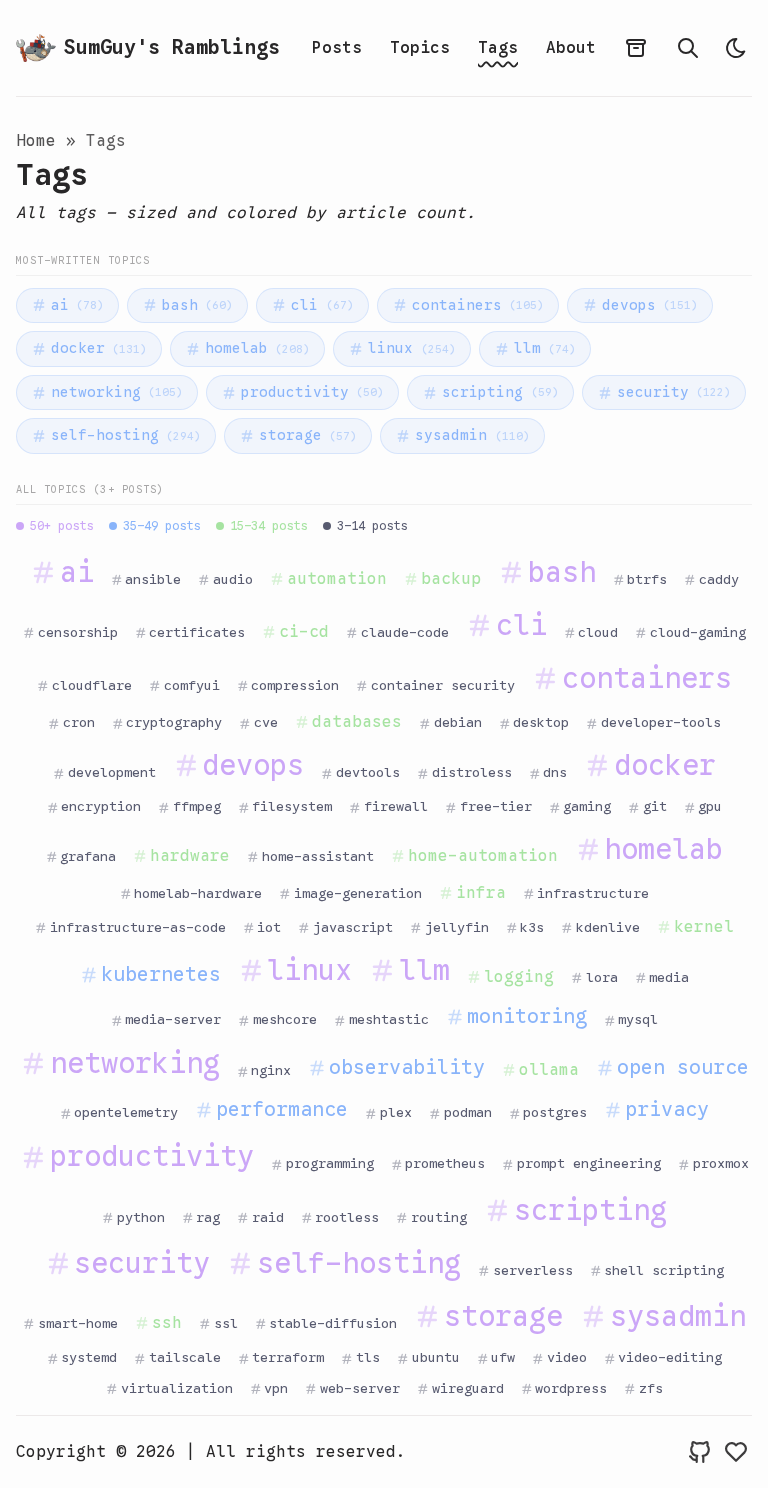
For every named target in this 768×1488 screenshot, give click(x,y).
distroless (472, 772)
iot (269, 927)
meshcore (285, 1019)
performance (282, 1109)
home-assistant (318, 856)
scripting (500, 392)
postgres (555, 1112)
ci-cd (304, 632)
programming (330, 1163)
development (112, 772)
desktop (541, 722)
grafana (88, 856)
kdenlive (608, 927)
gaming (587, 806)
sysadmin (472, 435)
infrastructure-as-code (138, 927)
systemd (89, 1357)
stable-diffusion (333, 1323)
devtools (368, 772)
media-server (173, 1019)
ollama (549, 1070)
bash (197, 305)
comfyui (192, 685)
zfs (651, 1388)
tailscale (185, 1357)
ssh (167, 1323)
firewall (396, 806)
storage (308, 435)
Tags (498, 48)
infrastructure (593, 893)
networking (117, 392)
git (655, 806)
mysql (638, 1019)
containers (478, 305)
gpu (710, 806)
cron (79, 722)
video (567, 1357)
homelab (257, 348)
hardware (190, 856)
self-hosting (126, 435)
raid (268, 1217)
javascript (353, 927)
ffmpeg (197, 806)
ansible (153, 579)
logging (519, 977)
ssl (226, 1323)
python (141, 1217)
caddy (719, 579)
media (669, 977)
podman (468, 1112)
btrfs (647, 579)
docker (99, 348)
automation (337, 579)
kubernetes (161, 974)
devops (650, 305)
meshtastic (389, 1019)
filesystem (292, 806)
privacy (667, 1109)
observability (407, 1067)
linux (411, 348)
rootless (347, 1217)
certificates (197, 632)
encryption (101, 806)
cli (322, 305)
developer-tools (661, 722)
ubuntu (436, 1357)
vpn (276, 1388)
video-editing (670, 1357)
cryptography (174, 722)
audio (233, 579)
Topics (420, 48)
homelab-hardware (198, 893)
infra (481, 893)
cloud (598, 632)
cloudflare (92, 685)
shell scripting (664, 1270)
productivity (312, 392)
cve (266, 722)
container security (443, 685)
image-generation (358, 893)
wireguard (468, 1388)
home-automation (483, 856)
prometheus (445, 1163)
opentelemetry (126, 1112)
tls (368, 1357)
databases (357, 722)
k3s (532, 927)
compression (295, 685)
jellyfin (457, 927)
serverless (533, 1270)
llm (545, 348)
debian (458, 722)
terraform (288, 1357)
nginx (271, 1070)
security (674, 392)
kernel (704, 927)
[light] (736, 48)
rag (208, 1217)
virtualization (177, 1388)
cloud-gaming (698, 632)
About (571, 48)
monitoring (527, 1016)
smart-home (78, 1323)
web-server (360, 1388)
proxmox (721, 1163)
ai (77, 305)
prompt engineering (589, 1163)
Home (36, 141)
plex (396, 1112)
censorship (78, 632)
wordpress (571, 1388)
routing (439, 1217)
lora (602, 977)
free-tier (496, 806)
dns (555, 772)
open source (683, 1067)
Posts (337, 48)
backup (451, 579)
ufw (503, 1357)
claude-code (405, 632)
